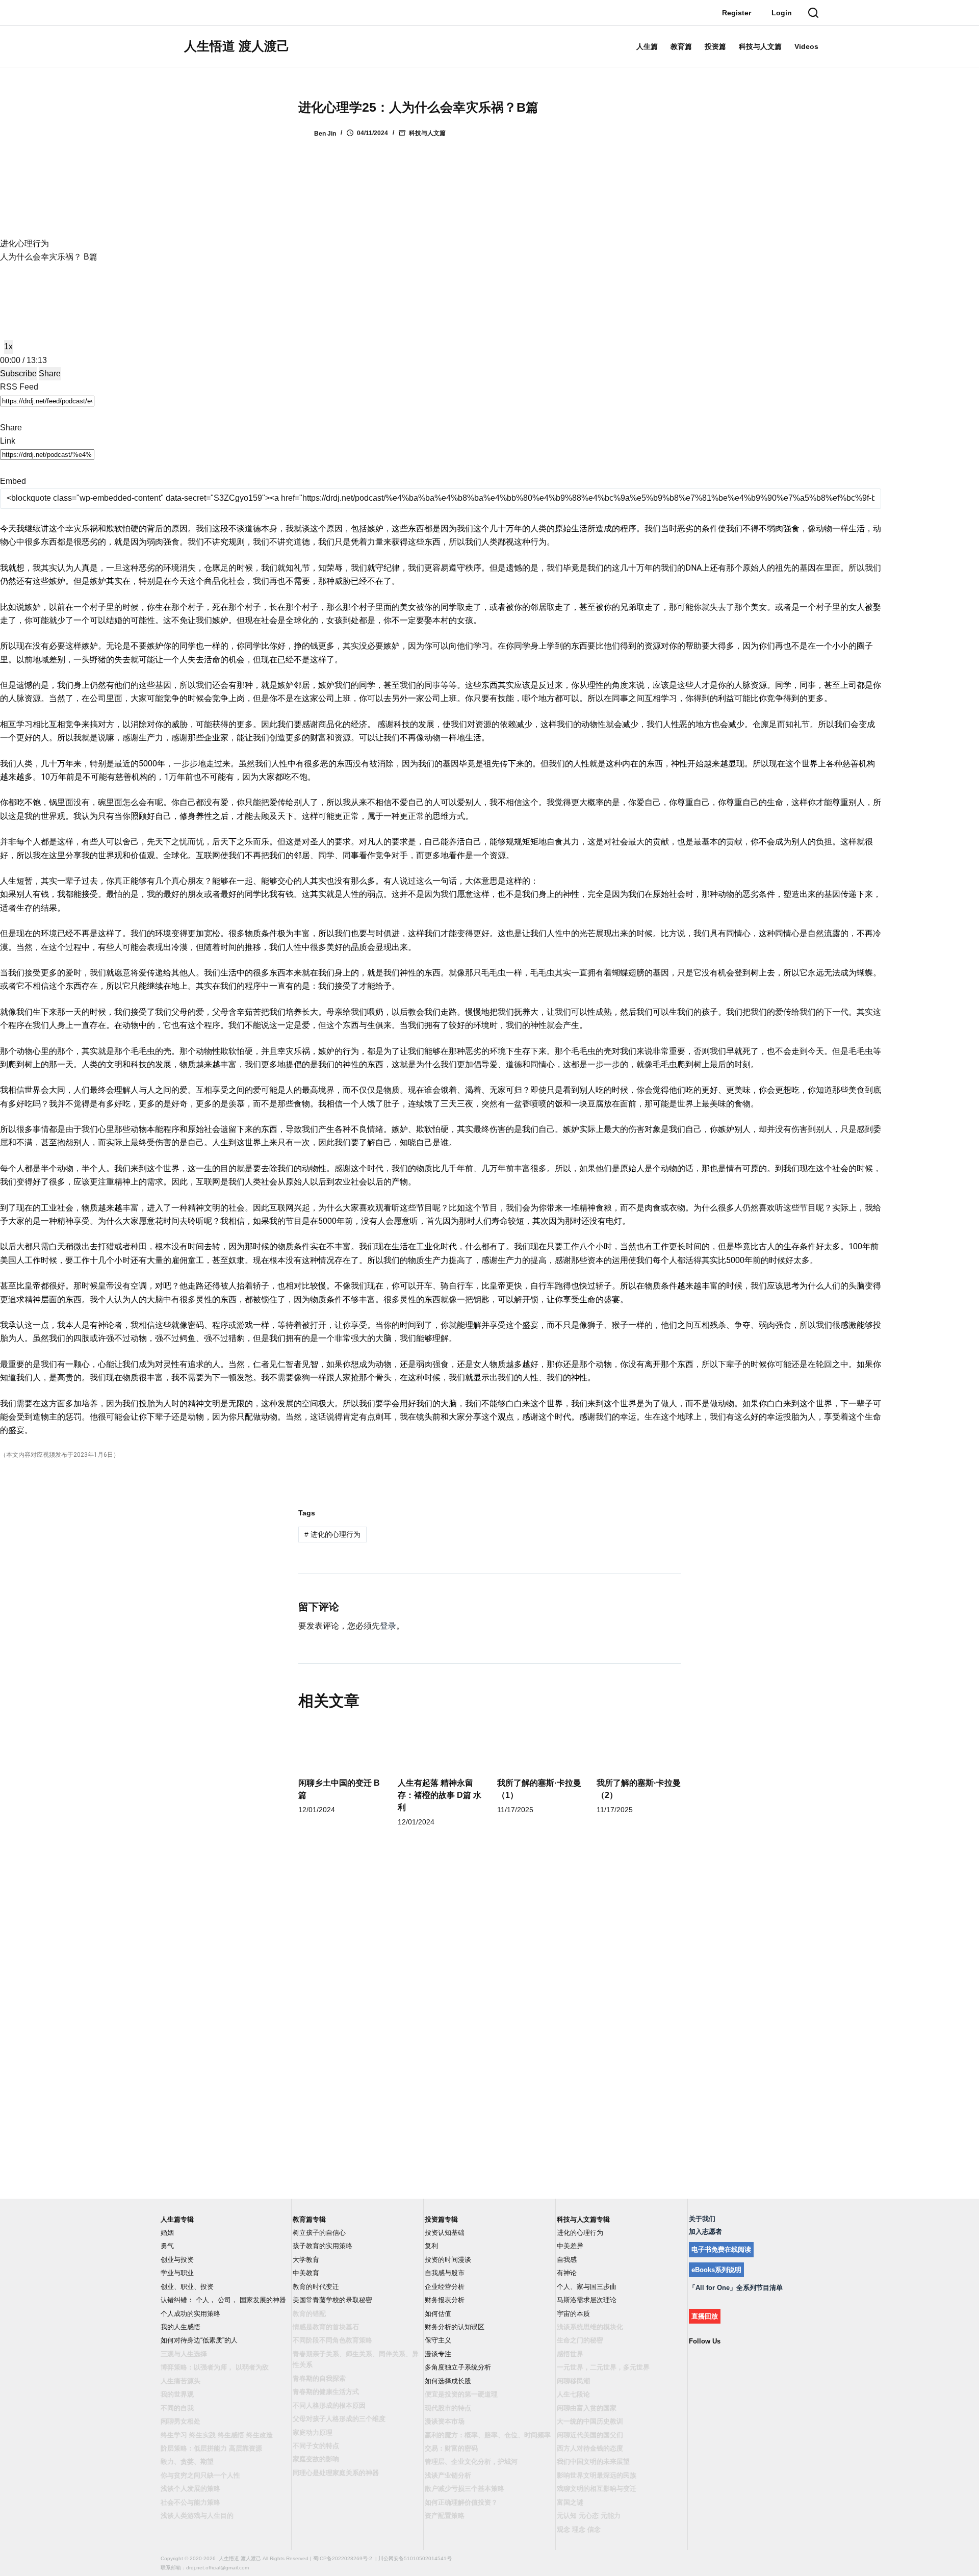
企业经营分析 (445, 2287)
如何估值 (438, 2314)
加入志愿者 (705, 2232)
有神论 (567, 2273)
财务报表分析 (445, 2300)
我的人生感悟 (181, 2327)
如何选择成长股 (448, 2381)
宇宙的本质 (573, 2314)
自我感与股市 (445, 2273)
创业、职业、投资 (187, 2287)
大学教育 (306, 2260)
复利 (431, 2246)
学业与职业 (177, 2273)
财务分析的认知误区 (455, 2327)
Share (50, 373)
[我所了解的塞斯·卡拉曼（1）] (539, 1746)
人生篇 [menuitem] (647, 46)
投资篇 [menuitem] (715, 46)
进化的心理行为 (332, 1534)
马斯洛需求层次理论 (587, 2300)
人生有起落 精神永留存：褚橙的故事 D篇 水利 (440, 1795)
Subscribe (18, 373)
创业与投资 (177, 2260)
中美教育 (306, 2273)
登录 (388, 1626)
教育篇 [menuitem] (681, 46)
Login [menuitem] (782, 13)
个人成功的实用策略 (190, 2314)
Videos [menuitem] (806, 46)
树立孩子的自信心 (319, 2233)
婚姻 (167, 2233)
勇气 (167, 2246)
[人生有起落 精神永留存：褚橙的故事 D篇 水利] (440, 1746)
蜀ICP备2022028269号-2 (343, 2558)
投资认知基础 (445, 2233)
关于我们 (702, 2219)
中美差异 (570, 2246)
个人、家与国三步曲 (587, 2287)
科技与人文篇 (427, 133)
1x (8, 346)
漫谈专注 (438, 2354)
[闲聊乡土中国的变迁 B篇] (340, 1746)
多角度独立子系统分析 (458, 2367)
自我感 (567, 2260)
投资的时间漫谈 (448, 2260)
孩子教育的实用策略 (323, 2246)
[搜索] (813, 13)
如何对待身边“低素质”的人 (199, 2340)
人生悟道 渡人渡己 (237, 46)
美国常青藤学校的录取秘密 (332, 2300)
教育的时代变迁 (316, 2287)
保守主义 (438, 2340)
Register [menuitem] (737, 13)
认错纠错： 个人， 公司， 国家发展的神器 (223, 2300)
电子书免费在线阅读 (721, 2249)
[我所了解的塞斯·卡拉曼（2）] (639, 1746)
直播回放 (705, 2316)
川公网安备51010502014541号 (415, 2558)
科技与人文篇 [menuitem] (760, 46)
